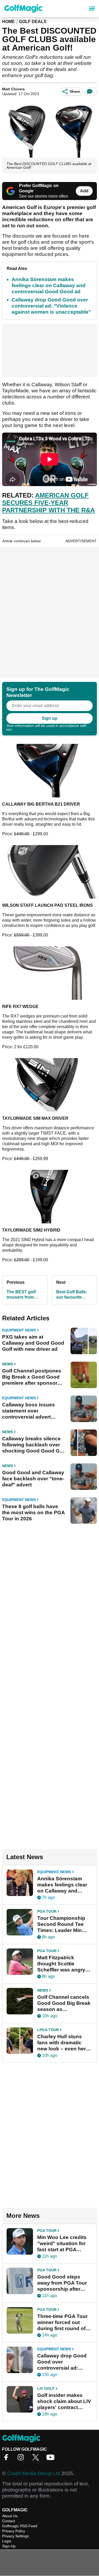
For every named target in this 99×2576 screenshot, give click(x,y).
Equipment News (19, 1330)
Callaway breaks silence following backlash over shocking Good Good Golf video (34, 1445)
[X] (37, 2459)
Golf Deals (33, 22)
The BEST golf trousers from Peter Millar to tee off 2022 (24, 1295)
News (8, 1364)
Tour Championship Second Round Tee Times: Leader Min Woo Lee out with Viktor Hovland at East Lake (64, 1924)
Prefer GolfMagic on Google (39, 188)
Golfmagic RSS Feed (20, 2526)
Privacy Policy (24, 729)
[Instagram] (22, 2459)
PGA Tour (47, 1911)
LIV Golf (46, 2388)
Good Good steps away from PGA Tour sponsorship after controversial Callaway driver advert (65, 2283)
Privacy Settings (15, 2536)
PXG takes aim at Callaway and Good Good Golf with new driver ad (33, 1343)
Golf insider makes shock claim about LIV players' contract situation (64, 2401)
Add (84, 191)
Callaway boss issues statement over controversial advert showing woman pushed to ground (32, 1411)
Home (8, 22)
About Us (10, 2516)
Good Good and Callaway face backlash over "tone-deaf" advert (33, 1479)
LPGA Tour (48, 2030)
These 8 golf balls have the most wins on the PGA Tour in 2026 (33, 1513)
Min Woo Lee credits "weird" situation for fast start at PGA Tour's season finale (62, 2244)
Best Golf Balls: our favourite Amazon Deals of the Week (73, 1295)
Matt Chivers (13, 89)
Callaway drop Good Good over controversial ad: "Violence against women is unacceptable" (51, 306)
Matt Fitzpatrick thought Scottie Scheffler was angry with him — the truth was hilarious (61, 1964)
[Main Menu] (92, 8)
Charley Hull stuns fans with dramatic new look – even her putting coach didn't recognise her (62, 2043)
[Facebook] (7, 2459)
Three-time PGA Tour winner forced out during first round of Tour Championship (62, 2322)
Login (7, 2541)
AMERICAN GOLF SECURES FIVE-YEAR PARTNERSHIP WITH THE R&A (48, 503)
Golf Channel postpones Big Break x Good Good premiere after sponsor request (32, 1377)
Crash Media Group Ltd (34, 2473)
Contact (9, 2521)
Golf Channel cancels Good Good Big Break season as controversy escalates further (64, 2003)
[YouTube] (52, 2459)
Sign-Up (9, 2546)
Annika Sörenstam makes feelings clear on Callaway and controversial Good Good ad (49, 285)
